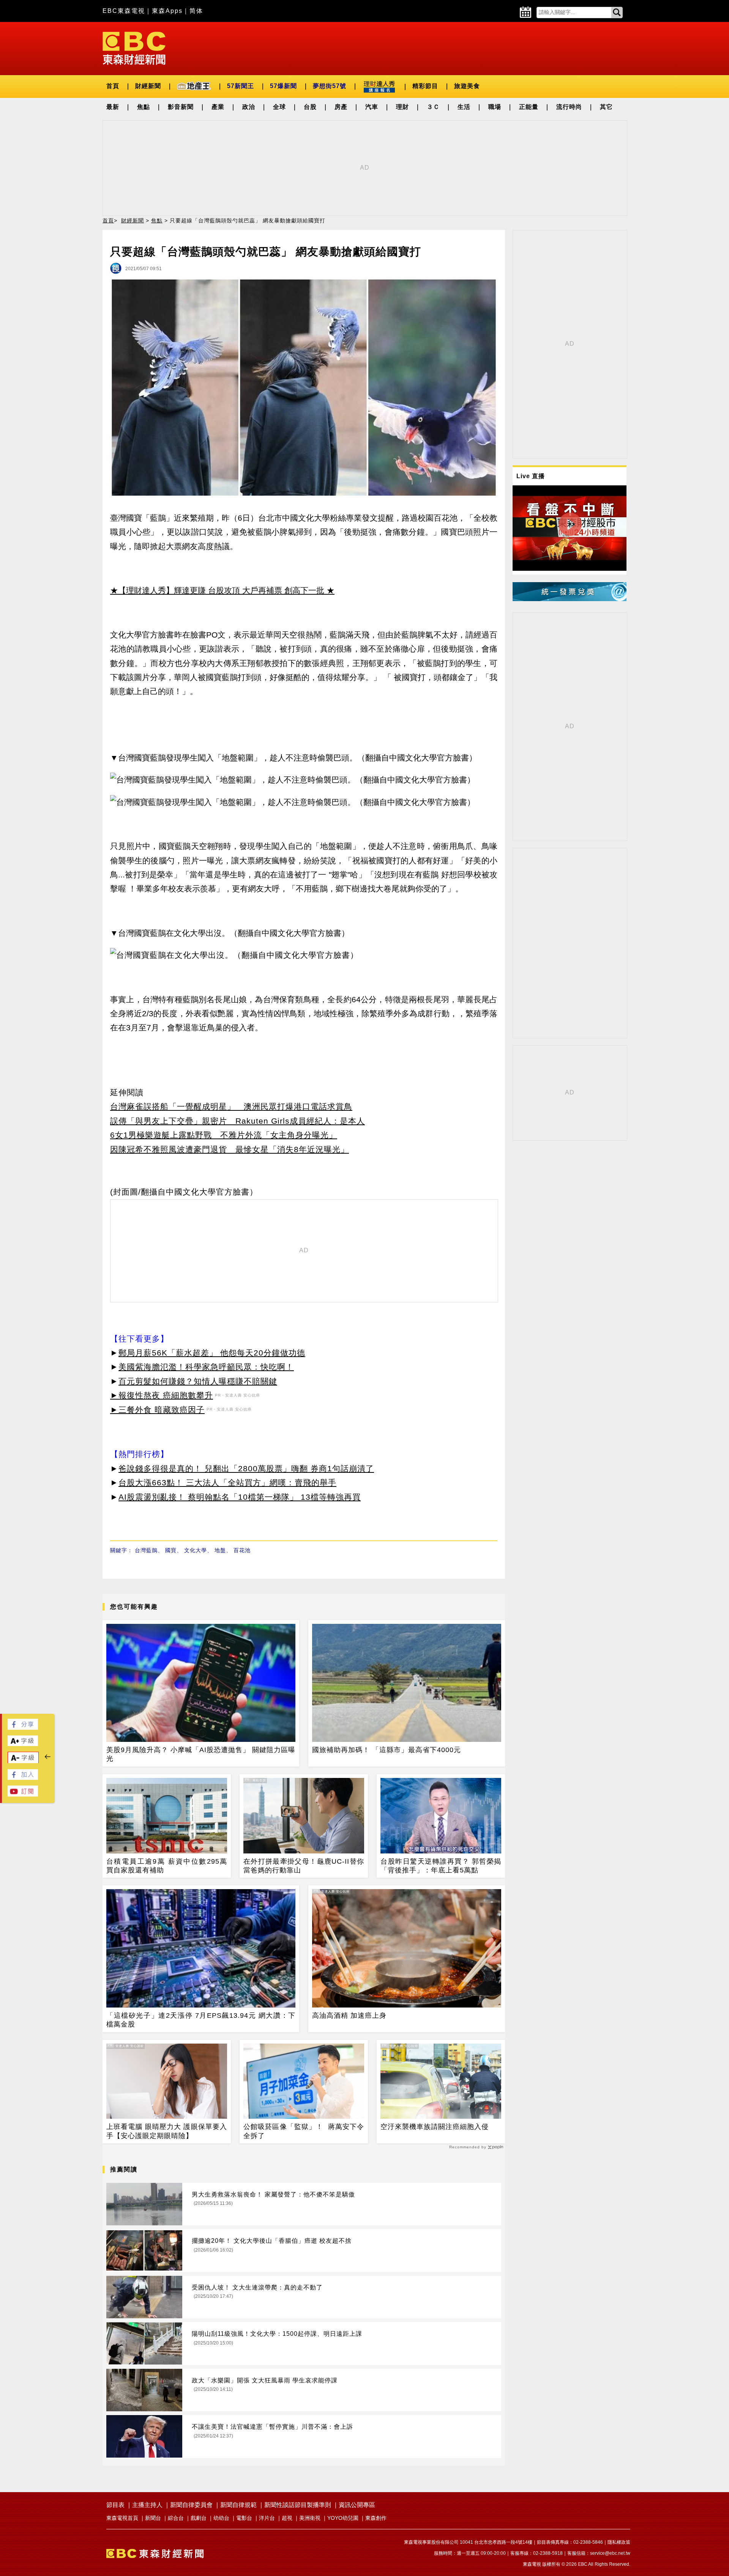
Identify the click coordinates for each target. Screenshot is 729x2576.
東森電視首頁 (122, 2518)
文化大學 (196, 1550)
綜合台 (176, 2518)
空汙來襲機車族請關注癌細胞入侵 (435, 2127)
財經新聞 (148, 86)
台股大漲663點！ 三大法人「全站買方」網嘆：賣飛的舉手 (227, 1482)
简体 (196, 11)
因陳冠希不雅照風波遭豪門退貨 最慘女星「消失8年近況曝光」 (230, 1149)
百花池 (242, 1550)
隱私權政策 (619, 2542)
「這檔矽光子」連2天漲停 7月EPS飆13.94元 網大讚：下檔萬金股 (201, 2020)
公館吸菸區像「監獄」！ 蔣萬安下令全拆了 (304, 2131)
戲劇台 (199, 2518)
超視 (287, 2518)
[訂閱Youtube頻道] (23, 1794)
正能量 (529, 107)
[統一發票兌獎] (570, 599)
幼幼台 (221, 2518)
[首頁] (134, 48)
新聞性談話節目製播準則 (298, 2505)
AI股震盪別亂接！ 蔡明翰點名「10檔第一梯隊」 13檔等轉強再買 (240, 1497)
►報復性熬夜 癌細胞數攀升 (162, 1395)
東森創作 (376, 2518)
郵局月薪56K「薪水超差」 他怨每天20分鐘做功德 (212, 1353)
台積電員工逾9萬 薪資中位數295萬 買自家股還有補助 (167, 1866)
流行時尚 (569, 107)
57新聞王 (241, 86)
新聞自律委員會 (191, 2505)
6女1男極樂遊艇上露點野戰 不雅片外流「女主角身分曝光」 (224, 1135)
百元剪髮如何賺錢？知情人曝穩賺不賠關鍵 (198, 1381)
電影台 (244, 2518)
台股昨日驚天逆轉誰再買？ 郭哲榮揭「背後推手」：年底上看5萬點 (441, 1866)
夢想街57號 (330, 86)
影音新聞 (181, 107)
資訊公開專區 (357, 2505)
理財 (402, 107)
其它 (606, 107)
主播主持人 (147, 2505)
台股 (310, 107)
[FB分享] (23, 1728)
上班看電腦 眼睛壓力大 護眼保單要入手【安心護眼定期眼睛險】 (167, 2131)
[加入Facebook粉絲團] (23, 1778)
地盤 (220, 1550)
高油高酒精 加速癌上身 (349, 2015)
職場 (495, 107)
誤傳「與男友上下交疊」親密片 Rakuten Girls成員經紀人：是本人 (237, 1121)
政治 (249, 107)
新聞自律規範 (238, 2505)
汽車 (372, 107)
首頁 (113, 86)
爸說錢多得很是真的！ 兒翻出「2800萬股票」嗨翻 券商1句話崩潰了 (246, 1468)
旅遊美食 (467, 86)
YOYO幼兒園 (343, 2518)
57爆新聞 (283, 86)
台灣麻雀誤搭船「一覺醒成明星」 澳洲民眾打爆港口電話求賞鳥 (231, 1106)
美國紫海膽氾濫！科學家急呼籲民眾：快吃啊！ (206, 1367)
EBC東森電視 (124, 11)
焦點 (144, 107)
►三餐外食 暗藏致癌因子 (157, 1410)
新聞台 (153, 2518)
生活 (464, 107)
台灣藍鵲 (146, 1550)
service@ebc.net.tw (610, 2553)
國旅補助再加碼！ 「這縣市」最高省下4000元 (387, 1750)
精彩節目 (425, 86)
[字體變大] (23, 1744)
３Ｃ (433, 107)
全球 (279, 107)
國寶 (171, 1550)
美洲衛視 (310, 2518)
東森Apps (167, 11)
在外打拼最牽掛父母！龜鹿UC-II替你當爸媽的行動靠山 (304, 1866)
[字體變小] (23, 1761)
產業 (218, 107)
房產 (341, 107)
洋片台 (267, 2518)
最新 (113, 107)
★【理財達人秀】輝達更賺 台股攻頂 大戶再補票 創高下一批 (217, 590)
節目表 (115, 2505)
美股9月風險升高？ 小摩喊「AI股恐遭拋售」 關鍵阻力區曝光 (201, 1754)
